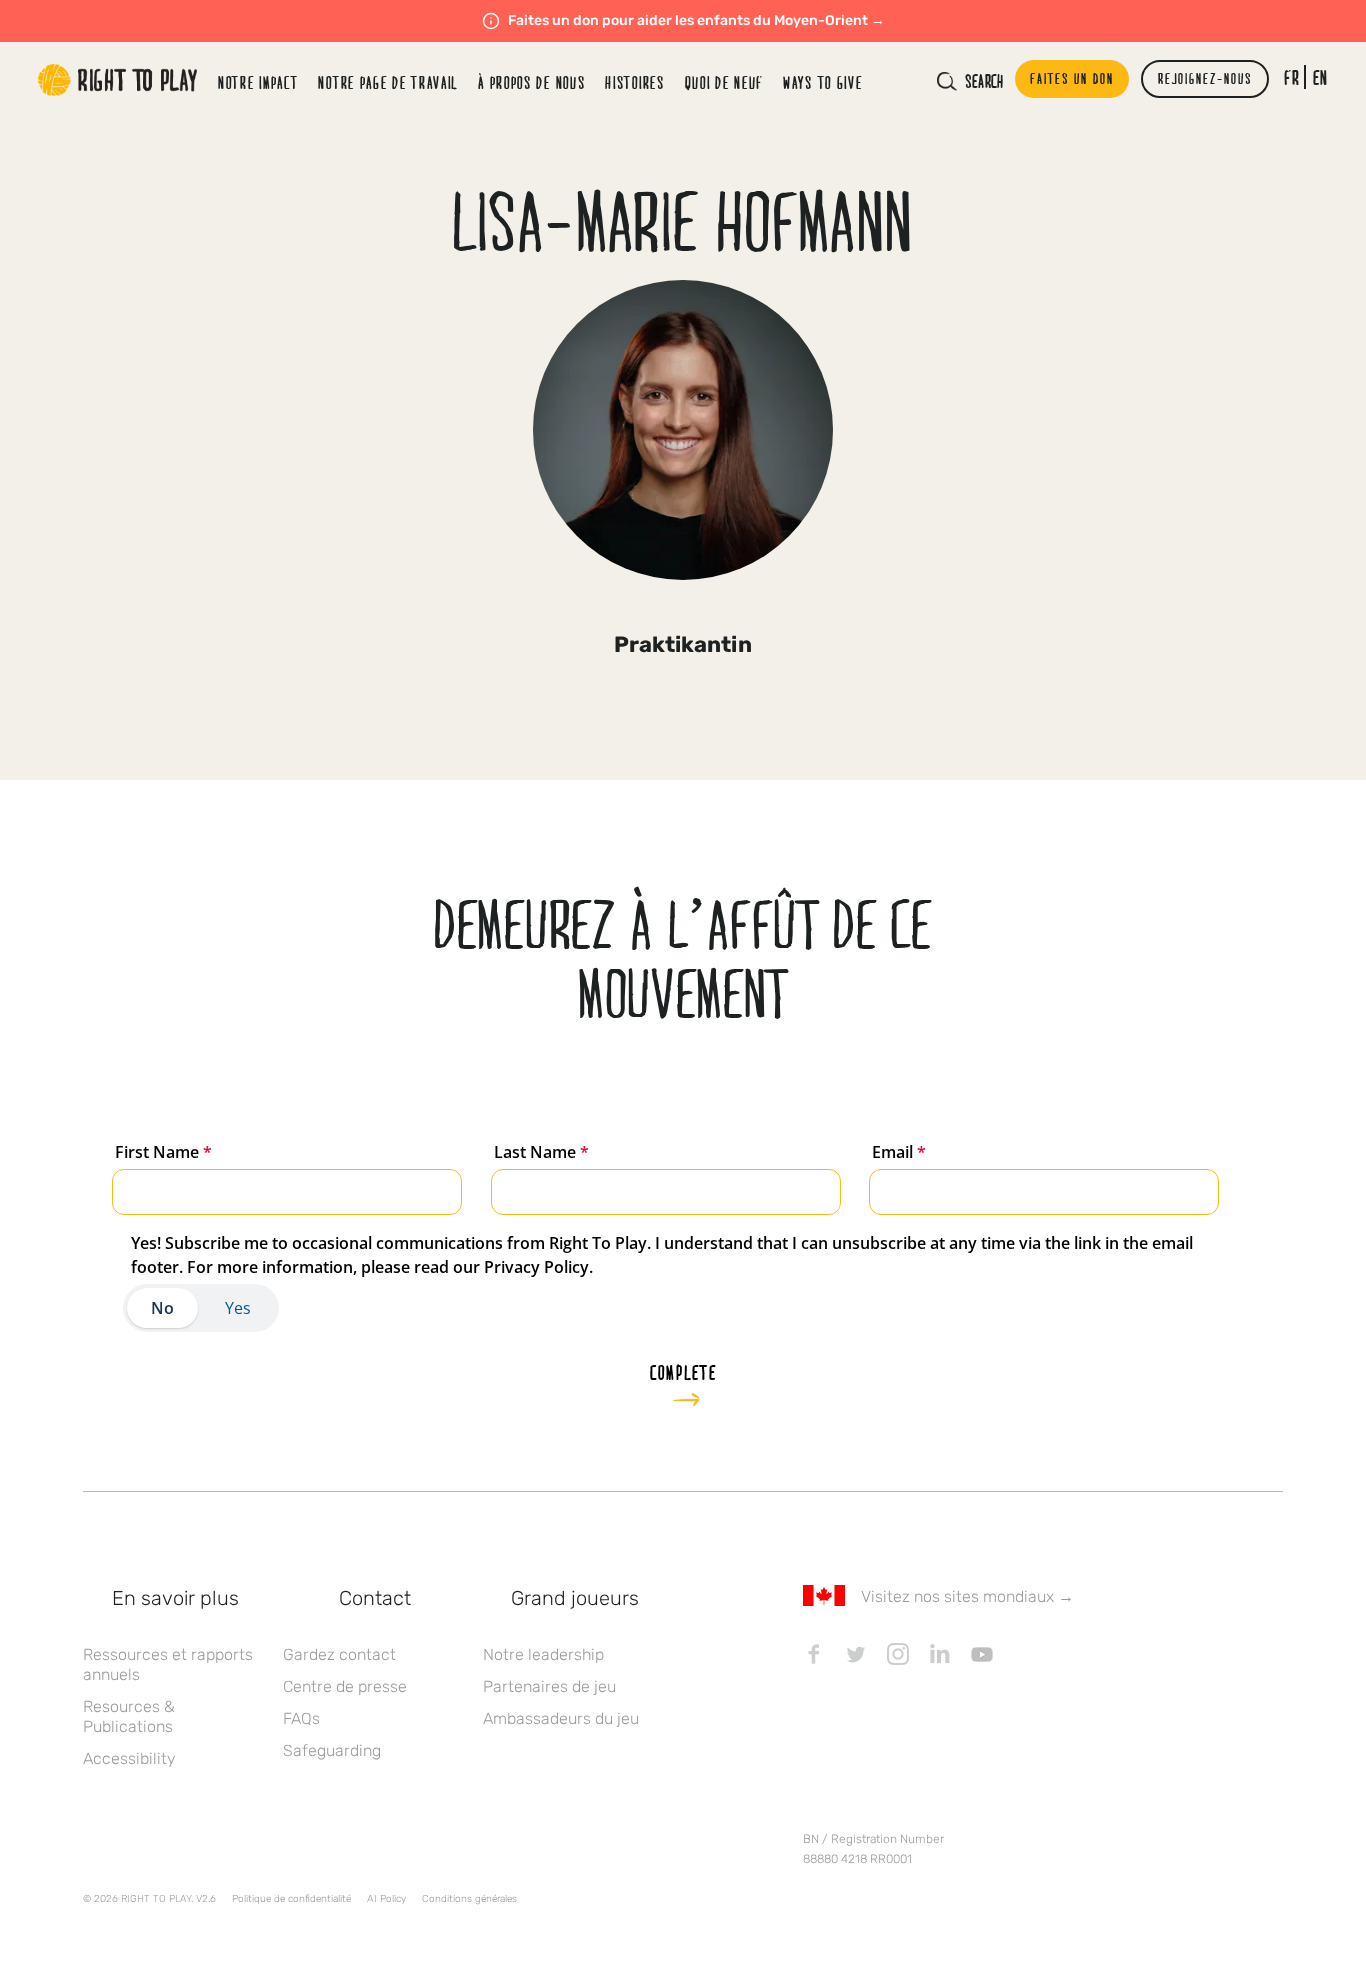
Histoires (634, 82)
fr (1292, 77)
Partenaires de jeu (549, 1686)
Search (984, 81)
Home (118, 80)
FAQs (301, 1718)
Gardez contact (339, 1654)
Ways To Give (822, 82)
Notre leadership (543, 1654)
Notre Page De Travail (388, 82)
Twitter (856, 1654)
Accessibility (129, 1758)
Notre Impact (258, 82)
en (1321, 77)
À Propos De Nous (531, 82)
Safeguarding (332, 1750)
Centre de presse (345, 1686)
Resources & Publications (129, 1716)
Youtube (982, 1654)
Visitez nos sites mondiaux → (967, 1596)
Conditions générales (469, 1899)
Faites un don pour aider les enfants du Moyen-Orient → (696, 20)
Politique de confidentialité (291, 1899)
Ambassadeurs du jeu (561, 1718)
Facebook (814, 1654)
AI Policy (386, 1899)
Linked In (940, 1654)
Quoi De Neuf (724, 82)
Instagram (898, 1654)
